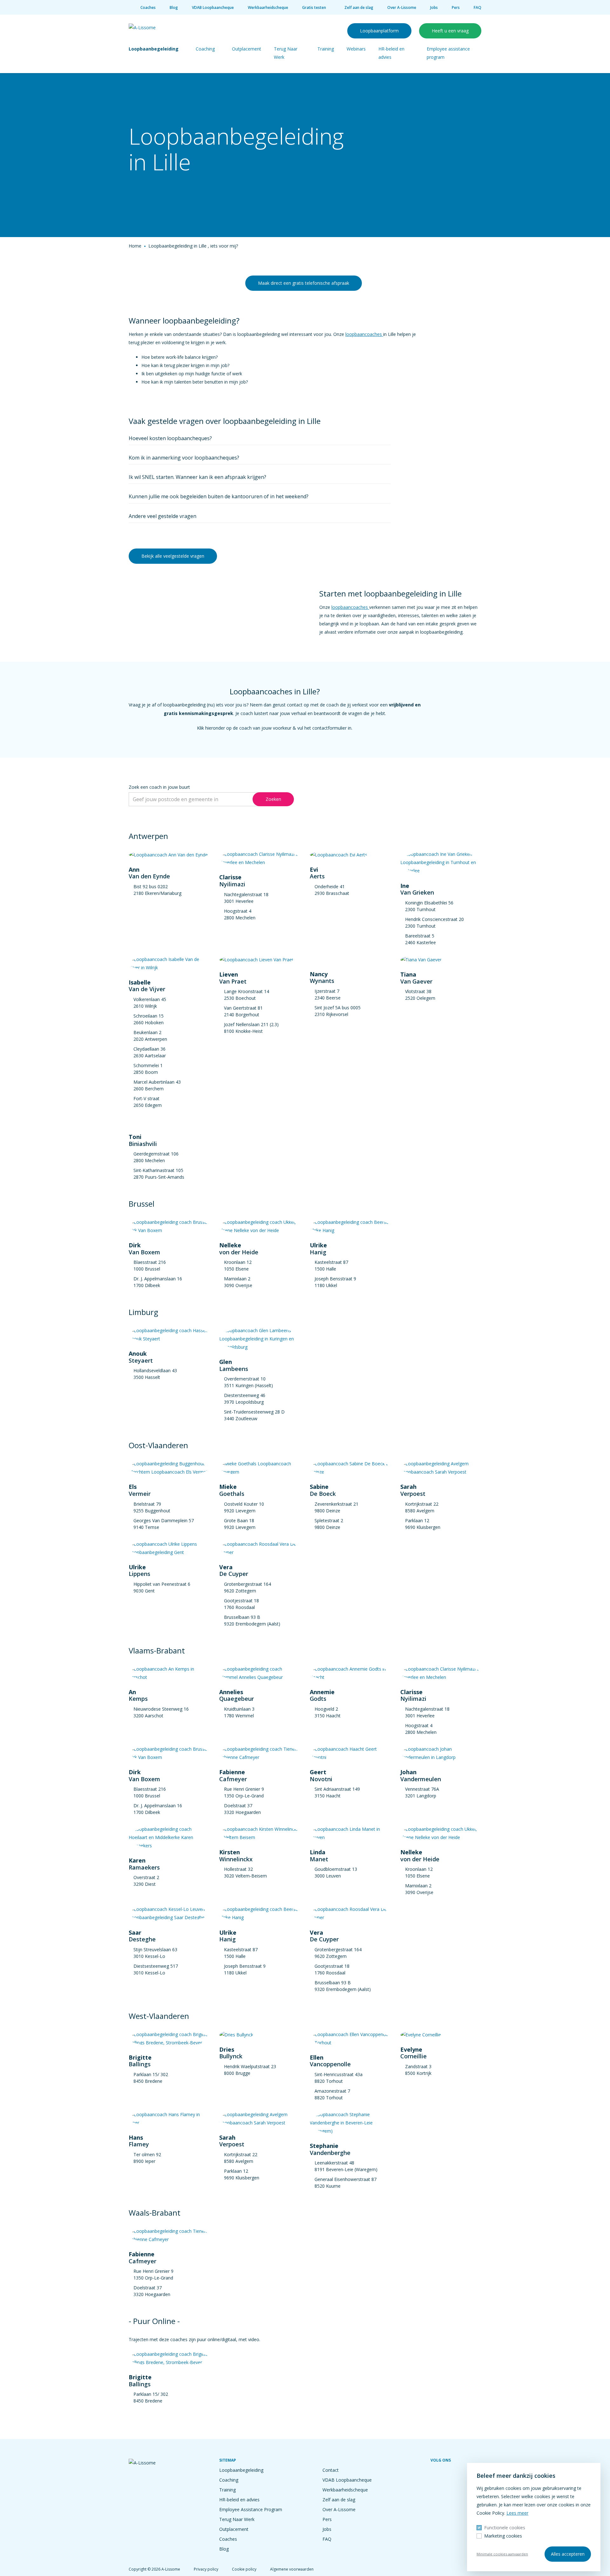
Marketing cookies (503, 2536)
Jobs (434, 7)
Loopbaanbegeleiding (154, 49)
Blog (174, 7)
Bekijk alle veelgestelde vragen (173, 556)
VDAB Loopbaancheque (213, 7)
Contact (331, 2470)
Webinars (356, 49)
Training (326, 49)
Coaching (205, 49)
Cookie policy (244, 2569)
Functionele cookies (505, 2528)
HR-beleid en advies (239, 2500)
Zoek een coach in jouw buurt (159, 787)
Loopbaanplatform (379, 31)
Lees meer (517, 2513)
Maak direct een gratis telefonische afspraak (304, 283)
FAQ (478, 7)
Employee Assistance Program (251, 2509)
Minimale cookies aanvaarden (502, 2554)
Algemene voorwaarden (292, 2569)
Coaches (148, 7)
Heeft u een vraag (450, 31)
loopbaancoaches (364, 334)
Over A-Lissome (402, 7)
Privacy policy (206, 2569)
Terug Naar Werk (237, 2519)
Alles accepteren (568, 2554)
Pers (456, 7)
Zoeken (273, 799)
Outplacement (247, 49)
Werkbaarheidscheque (268, 7)
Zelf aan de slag (359, 7)
